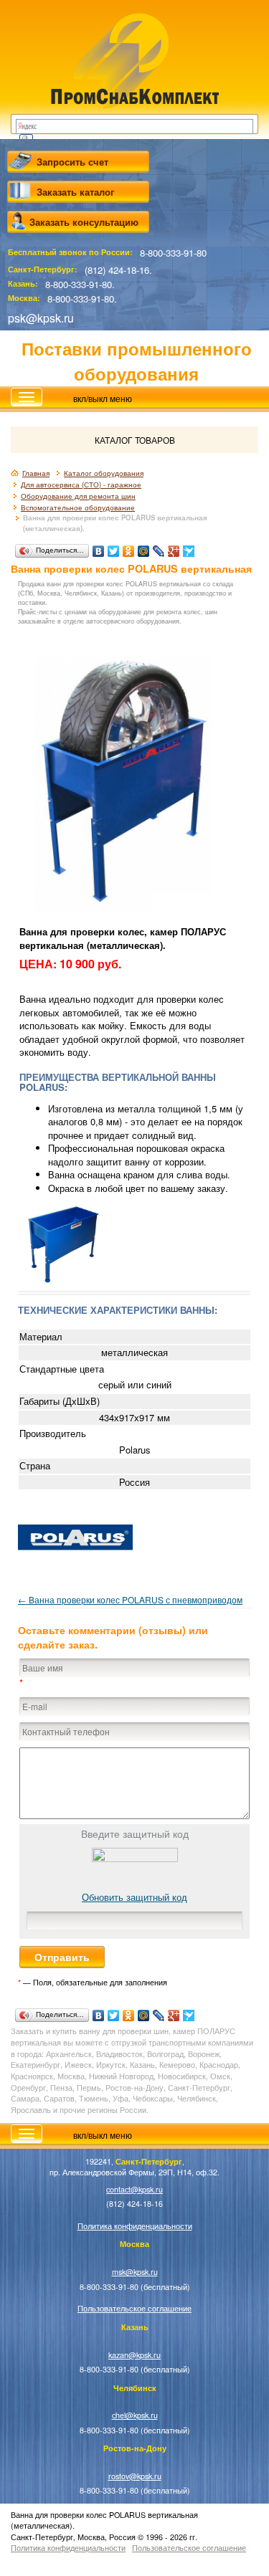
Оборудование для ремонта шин (78, 496)
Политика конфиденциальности (135, 2226)
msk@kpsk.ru (135, 2272)
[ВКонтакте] (99, 548)
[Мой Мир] (144, 548)
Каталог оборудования (104, 473)
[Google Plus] (174, 548)
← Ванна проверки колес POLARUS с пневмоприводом (130, 1599)
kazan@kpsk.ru (134, 2355)
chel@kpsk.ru (135, 2415)
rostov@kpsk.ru (135, 2476)
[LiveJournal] (159, 548)
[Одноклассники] (129, 548)
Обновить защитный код (134, 1897)
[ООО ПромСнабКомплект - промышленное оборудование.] (134, 59)
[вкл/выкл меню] (27, 397)
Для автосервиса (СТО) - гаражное (81, 485)
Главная (36, 473)
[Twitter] (114, 548)
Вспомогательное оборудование (78, 507)
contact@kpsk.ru (134, 2189)
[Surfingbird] (189, 548)
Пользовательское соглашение (134, 2308)
